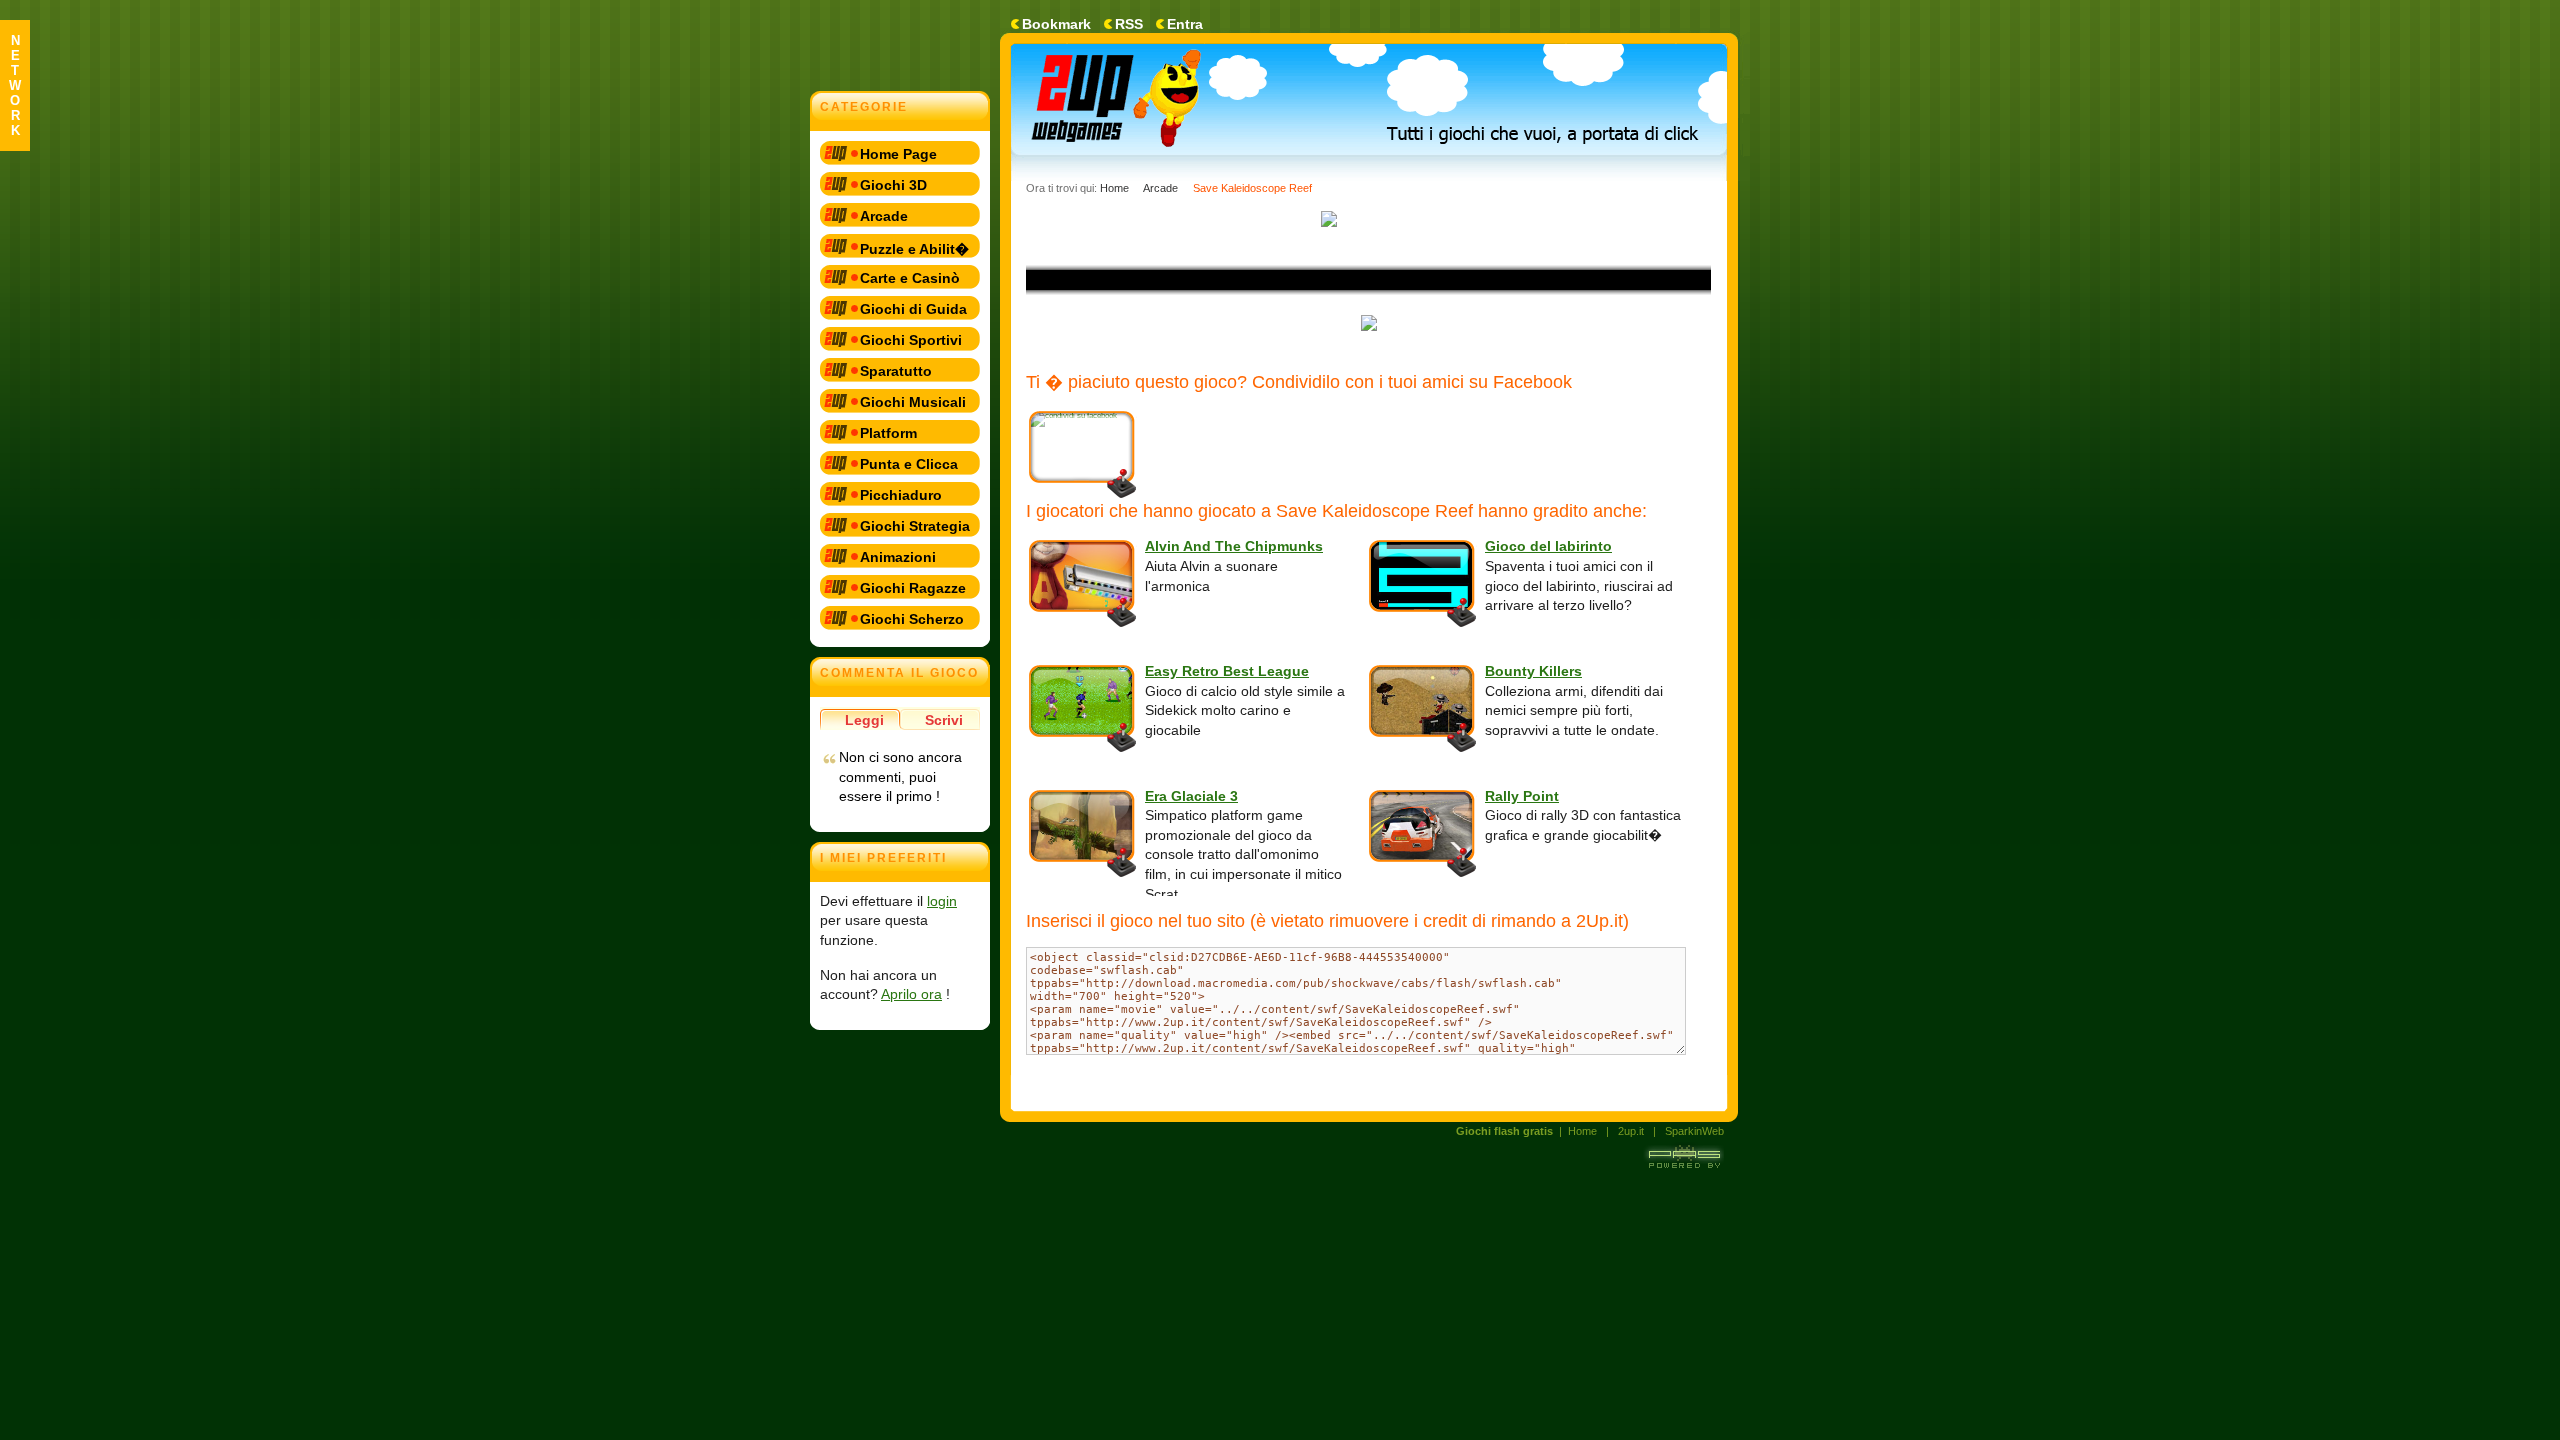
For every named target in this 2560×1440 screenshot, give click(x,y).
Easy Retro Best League (1227, 671)
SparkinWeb (1694, 1131)
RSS (1129, 24)
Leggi (864, 720)
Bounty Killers (1533, 671)
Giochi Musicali (913, 402)
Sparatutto (896, 371)
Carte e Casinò (910, 278)
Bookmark (1056, 24)
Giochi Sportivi (911, 340)
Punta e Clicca (909, 464)
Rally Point (1522, 796)
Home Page (898, 154)
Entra (1185, 24)
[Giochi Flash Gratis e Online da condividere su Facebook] (1144, 107)
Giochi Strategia (915, 526)
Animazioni (898, 557)
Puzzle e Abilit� (914, 249)
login (942, 901)
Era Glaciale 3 (1191, 796)
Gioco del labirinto (1548, 546)
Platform (888, 433)
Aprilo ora (911, 994)
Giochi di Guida (913, 309)
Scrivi (944, 720)
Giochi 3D (893, 185)
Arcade (884, 216)
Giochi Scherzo (912, 619)
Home (1114, 188)
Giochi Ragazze (913, 588)
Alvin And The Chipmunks (1234, 546)
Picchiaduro (901, 495)
